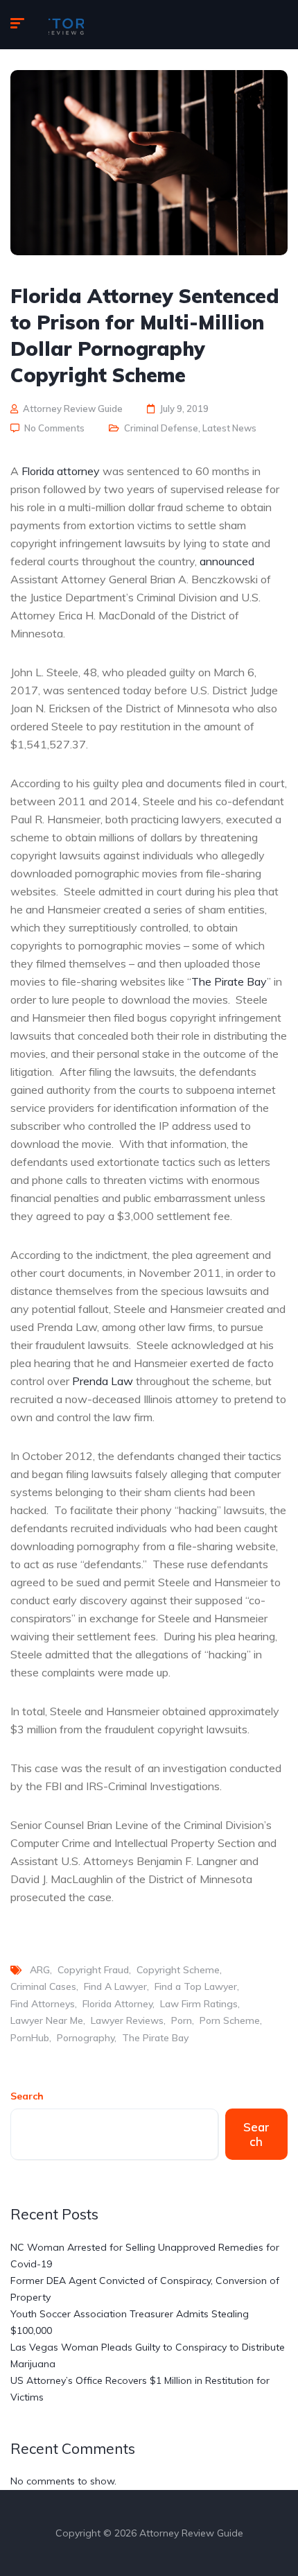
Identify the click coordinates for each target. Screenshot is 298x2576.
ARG (40, 1970)
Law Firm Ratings (199, 2004)
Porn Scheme (230, 2020)
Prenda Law (103, 1381)
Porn (182, 2020)
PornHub (30, 2038)
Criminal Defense (161, 428)
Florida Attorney (117, 2004)
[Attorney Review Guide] (66, 25)
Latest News (229, 428)
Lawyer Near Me (47, 2020)
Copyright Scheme (178, 1970)
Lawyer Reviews (127, 2020)
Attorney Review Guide (73, 409)
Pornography (86, 2038)
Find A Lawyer (115, 1986)
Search (27, 2096)
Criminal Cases (43, 1986)
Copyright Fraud (93, 1970)
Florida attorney (61, 471)
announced (227, 561)
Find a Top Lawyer (196, 1986)
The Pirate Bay (229, 981)
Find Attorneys (43, 2004)
